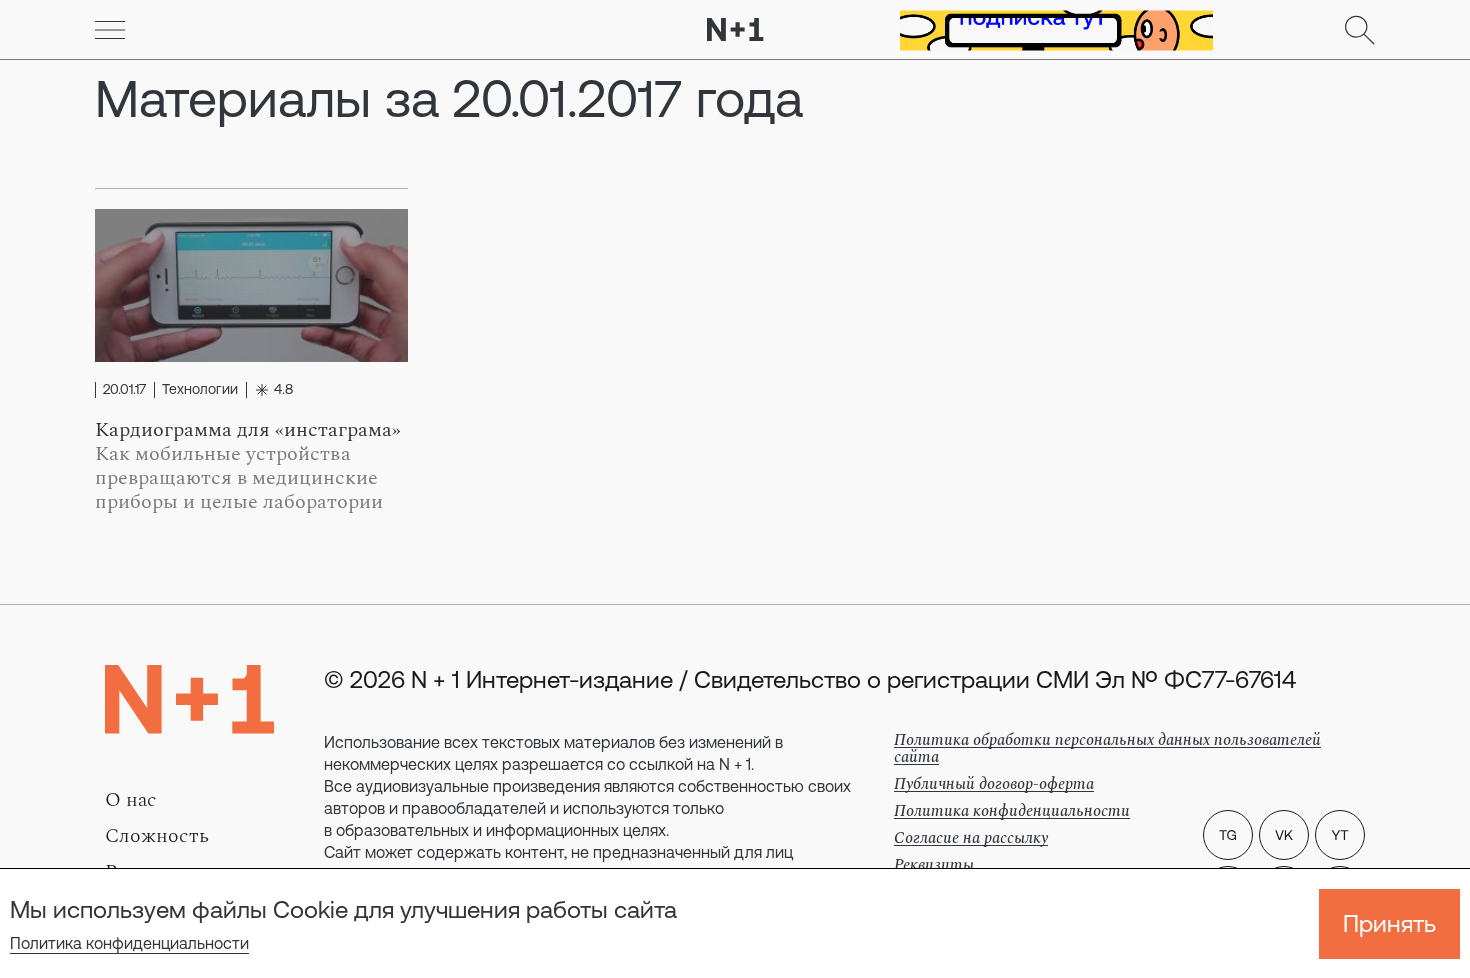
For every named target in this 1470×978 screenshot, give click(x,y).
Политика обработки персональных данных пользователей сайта (1107, 748)
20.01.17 (124, 390)
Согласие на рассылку (971, 838)
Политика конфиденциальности (129, 943)
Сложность (157, 836)
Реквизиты (934, 865)
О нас (131, 800)
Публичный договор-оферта (994, 784)
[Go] (110, 30)
